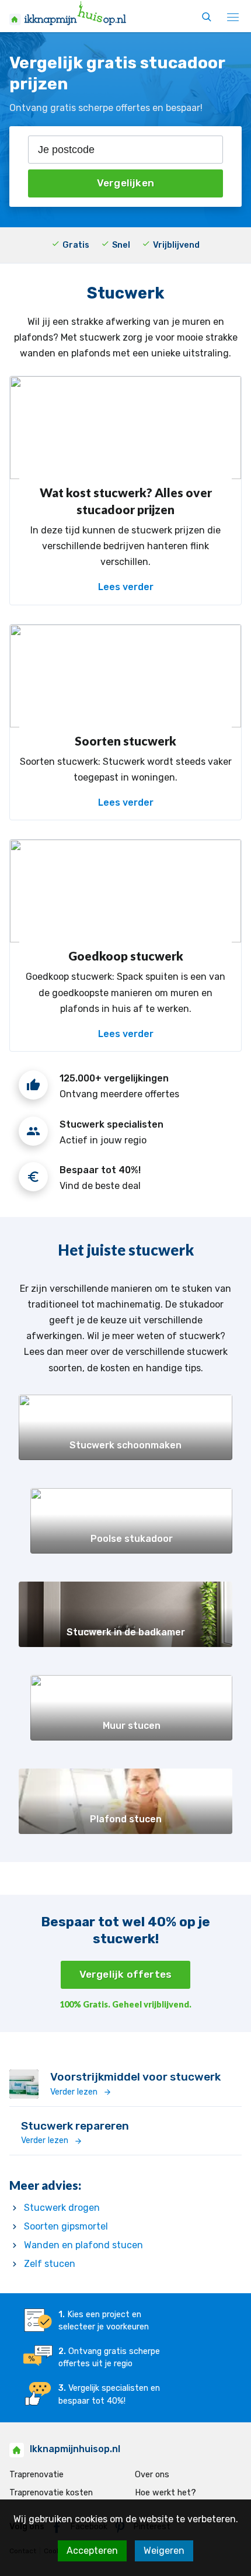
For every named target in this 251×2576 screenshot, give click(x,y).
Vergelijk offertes (126, 1974)
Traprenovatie (36, 2475)
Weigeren (164, 2551)
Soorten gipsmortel (66, 2226)
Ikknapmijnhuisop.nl (75, 2449)
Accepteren (92, 2551)
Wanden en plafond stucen (83, 2245)
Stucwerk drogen (62, 2208)
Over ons (152, 2475)
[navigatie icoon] (233, 18)
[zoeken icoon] (207, 18)
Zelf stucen (50, 2264)
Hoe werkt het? (165, 2493)
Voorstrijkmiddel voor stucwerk (135, 2077)
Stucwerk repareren (75, 2126)
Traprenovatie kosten (51, 2493)
